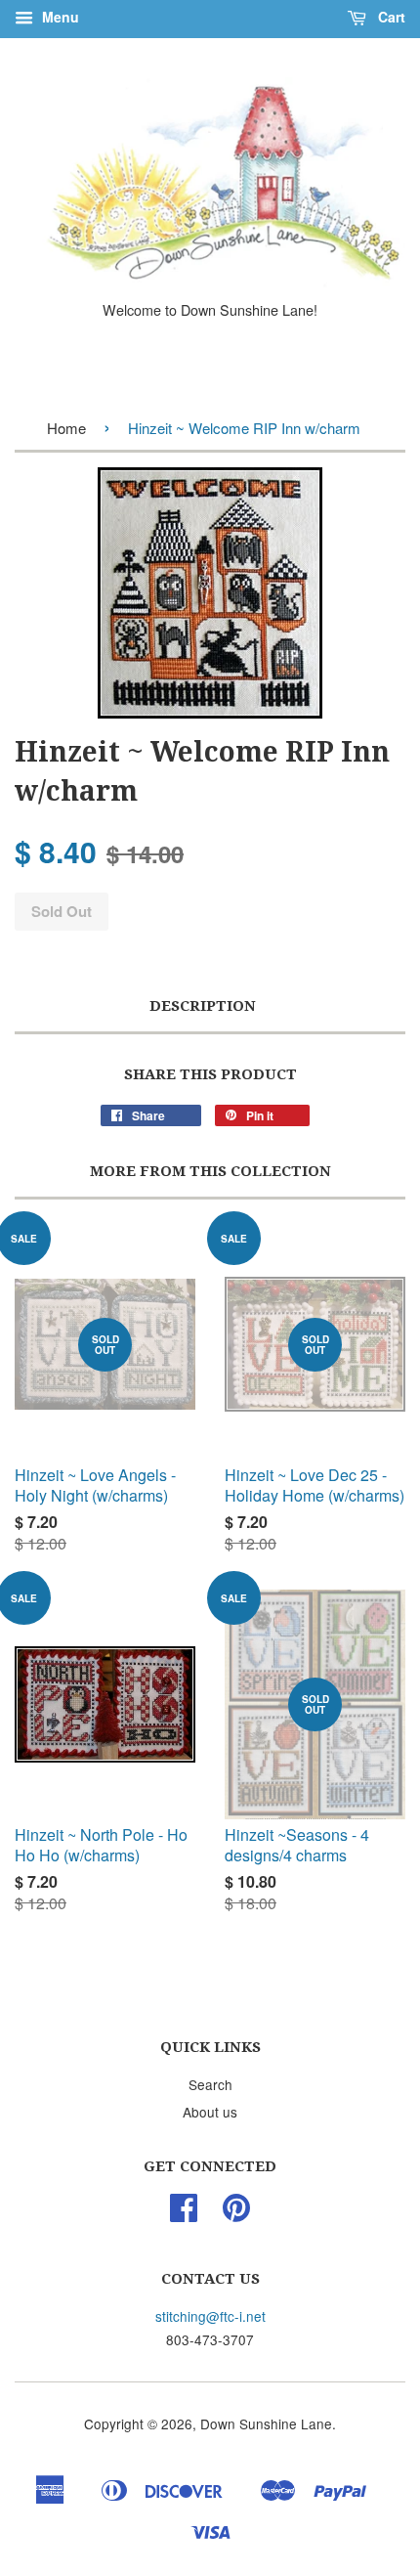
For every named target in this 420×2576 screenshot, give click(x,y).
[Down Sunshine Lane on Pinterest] (236, 2213)
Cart (390, 17)
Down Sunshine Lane (266, 2423)
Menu (59, 17)
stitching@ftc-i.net (210, 2316)
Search (210, 2084)
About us (210, 2112)
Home (66, 428)
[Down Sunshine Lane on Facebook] (184, 2213)
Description (203, 1006)
